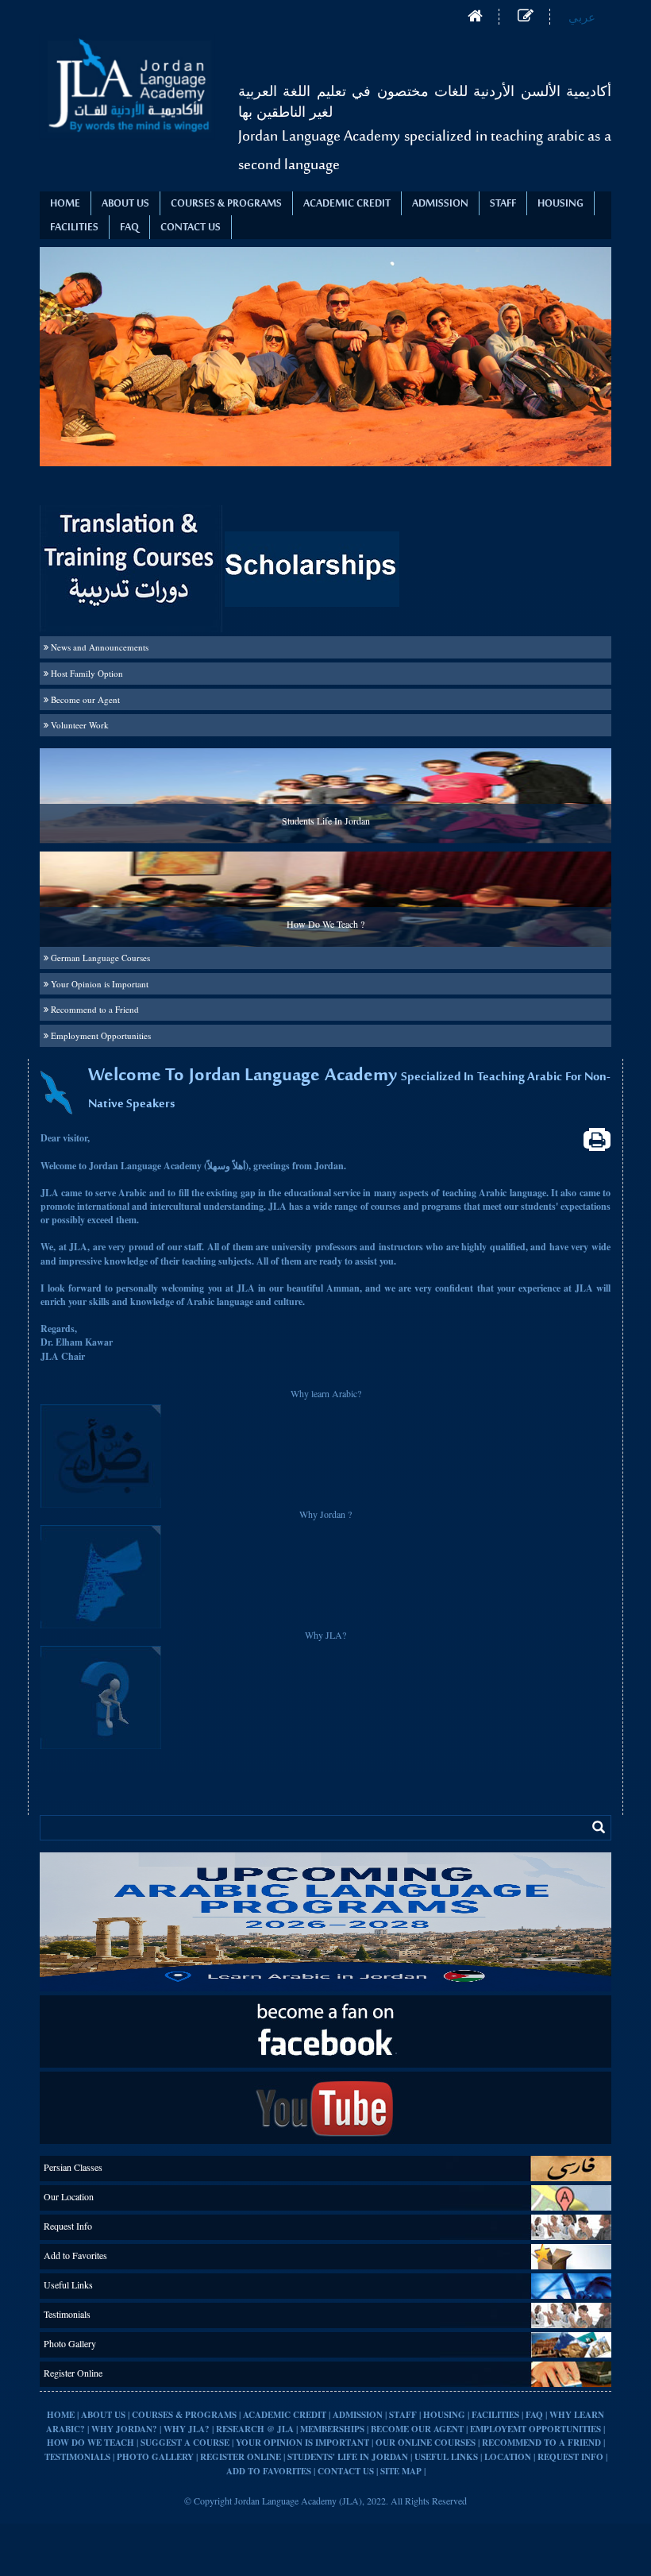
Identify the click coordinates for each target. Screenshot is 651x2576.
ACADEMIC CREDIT (347, 204)
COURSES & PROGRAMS (226, 204)
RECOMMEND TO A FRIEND (543, 2443)
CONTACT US (346, 2471)
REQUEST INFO (570, 2457)
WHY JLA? (187, 2429)
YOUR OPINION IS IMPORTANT (302, 2443)
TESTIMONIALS (77, 2457)
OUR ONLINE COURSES (426, 2443)
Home (65, 204)
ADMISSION (440, 204)
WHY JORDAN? (124, 2429)
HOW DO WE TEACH (91, 2443)
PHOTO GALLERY (155, 2457)
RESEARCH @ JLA (255, 2429)
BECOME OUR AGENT (417, 2429)
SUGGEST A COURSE (185, 2443)
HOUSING (560, 204)
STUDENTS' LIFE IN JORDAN (348, 2457)
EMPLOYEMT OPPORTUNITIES (535, 2429)
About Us (125, 204)
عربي (582, 17)
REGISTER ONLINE (241, 2457)
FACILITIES (74, 228)
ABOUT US (104, 2415)
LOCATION (508, 2457)
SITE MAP (401, 2471)
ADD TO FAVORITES (269, 2471)
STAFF (503, 204)
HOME (61, 2415)
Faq (129, 228)
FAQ (535, 2415)
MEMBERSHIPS (332, 2429)
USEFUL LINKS (446, 2457)
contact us (191, 228)
